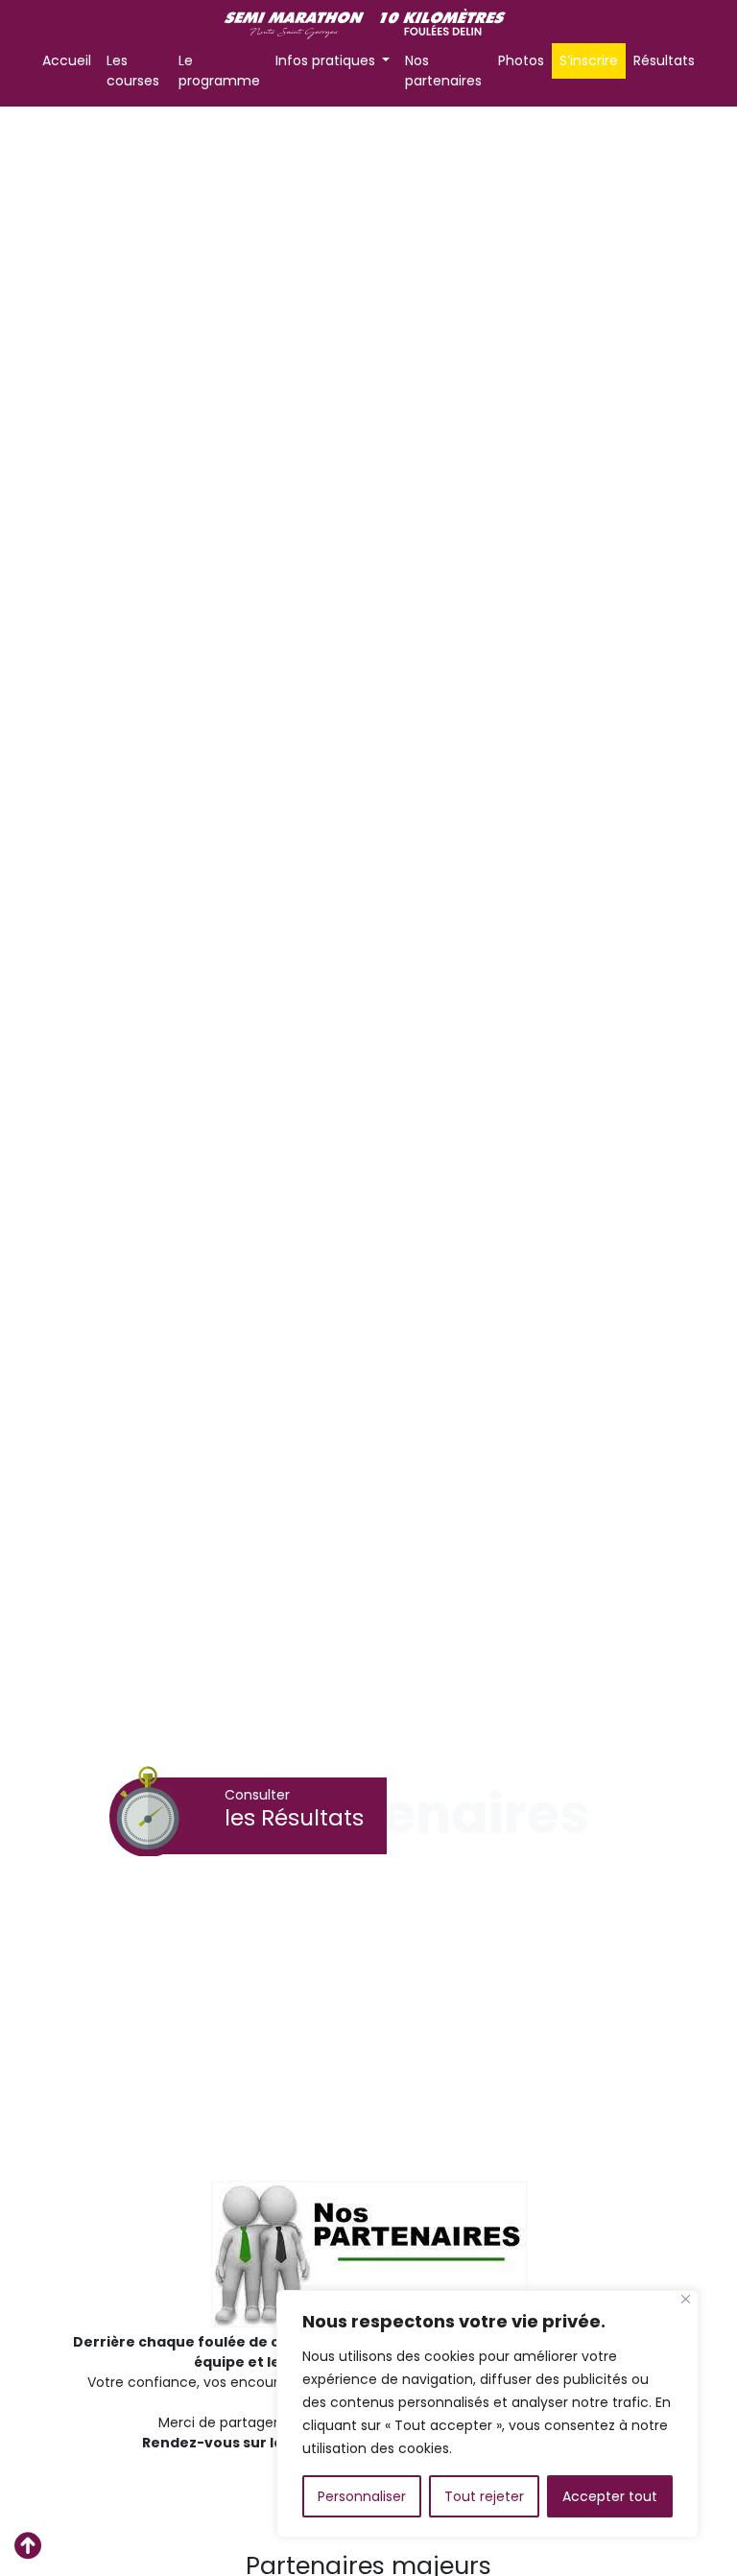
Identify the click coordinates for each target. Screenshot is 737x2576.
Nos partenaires (443, 71)
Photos (521, 60)
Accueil (67, 60)
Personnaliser (362, 2496)
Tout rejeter (484, 2496)
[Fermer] (686, 2299)
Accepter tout (610, 2496)
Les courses (133, 71)
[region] (487, 2414)
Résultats (664, 60)
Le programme (219, 71)
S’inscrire (589, 60)
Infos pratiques (327, 60)
